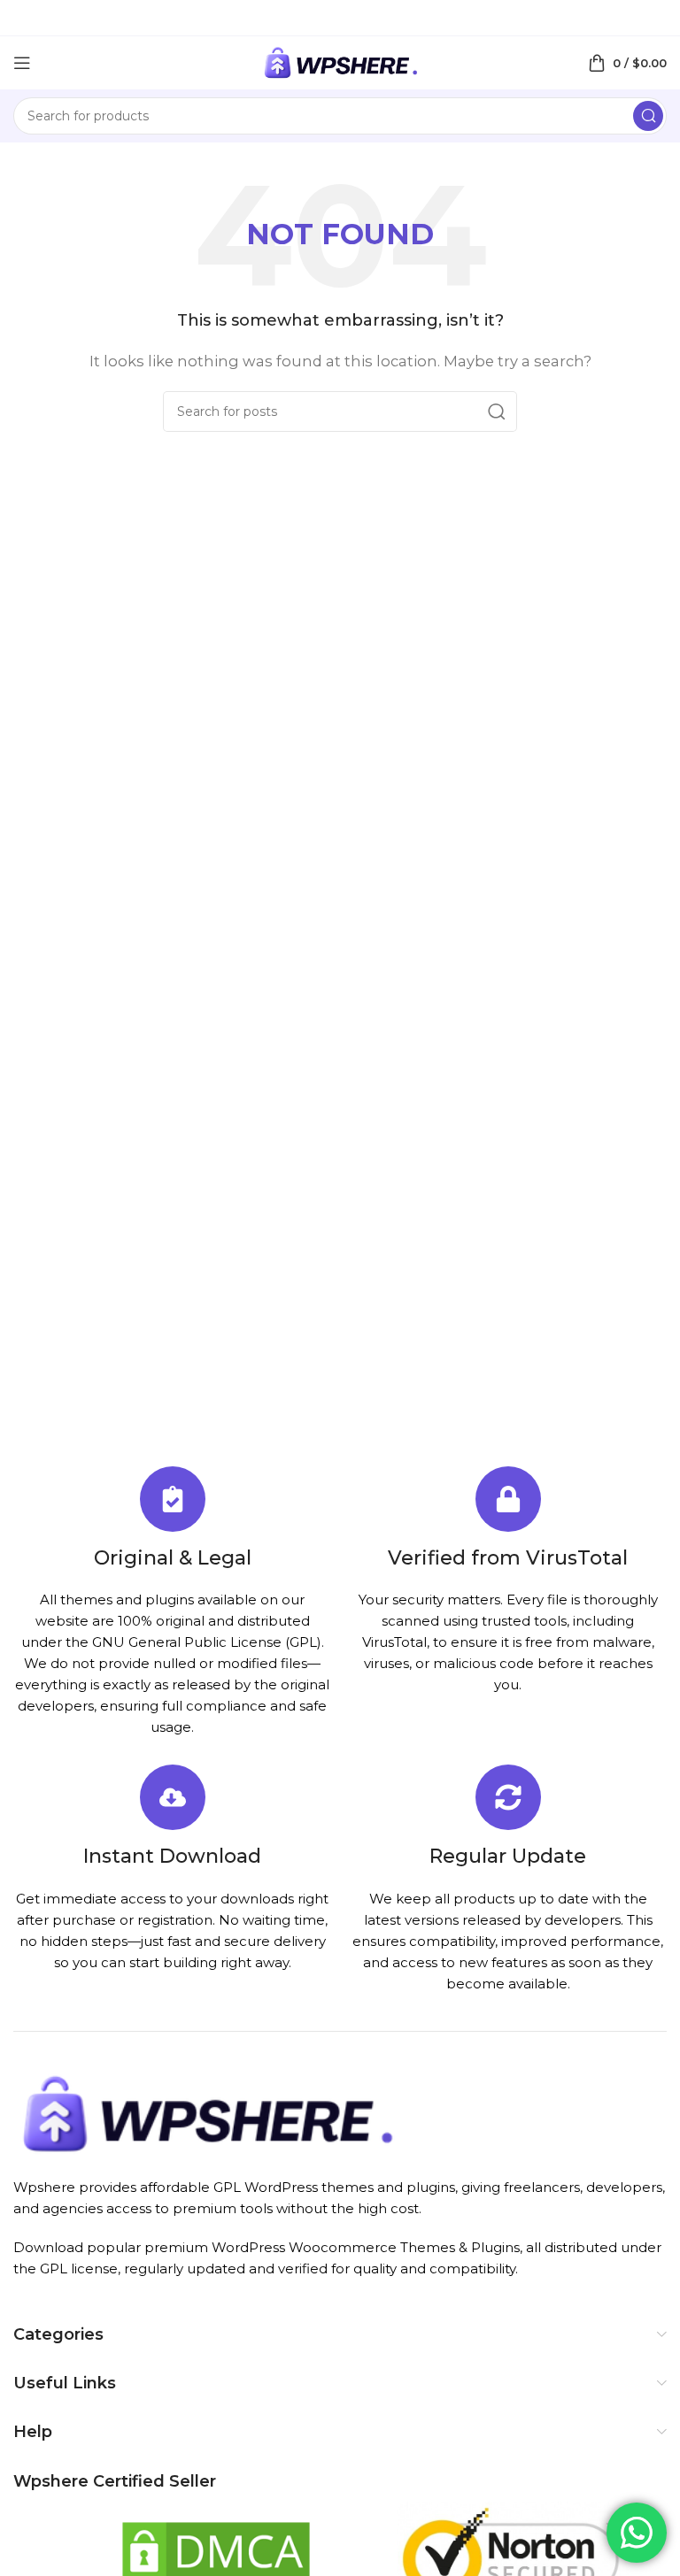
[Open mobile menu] (22, 63)
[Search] (648, 116)
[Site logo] (340, 62)
